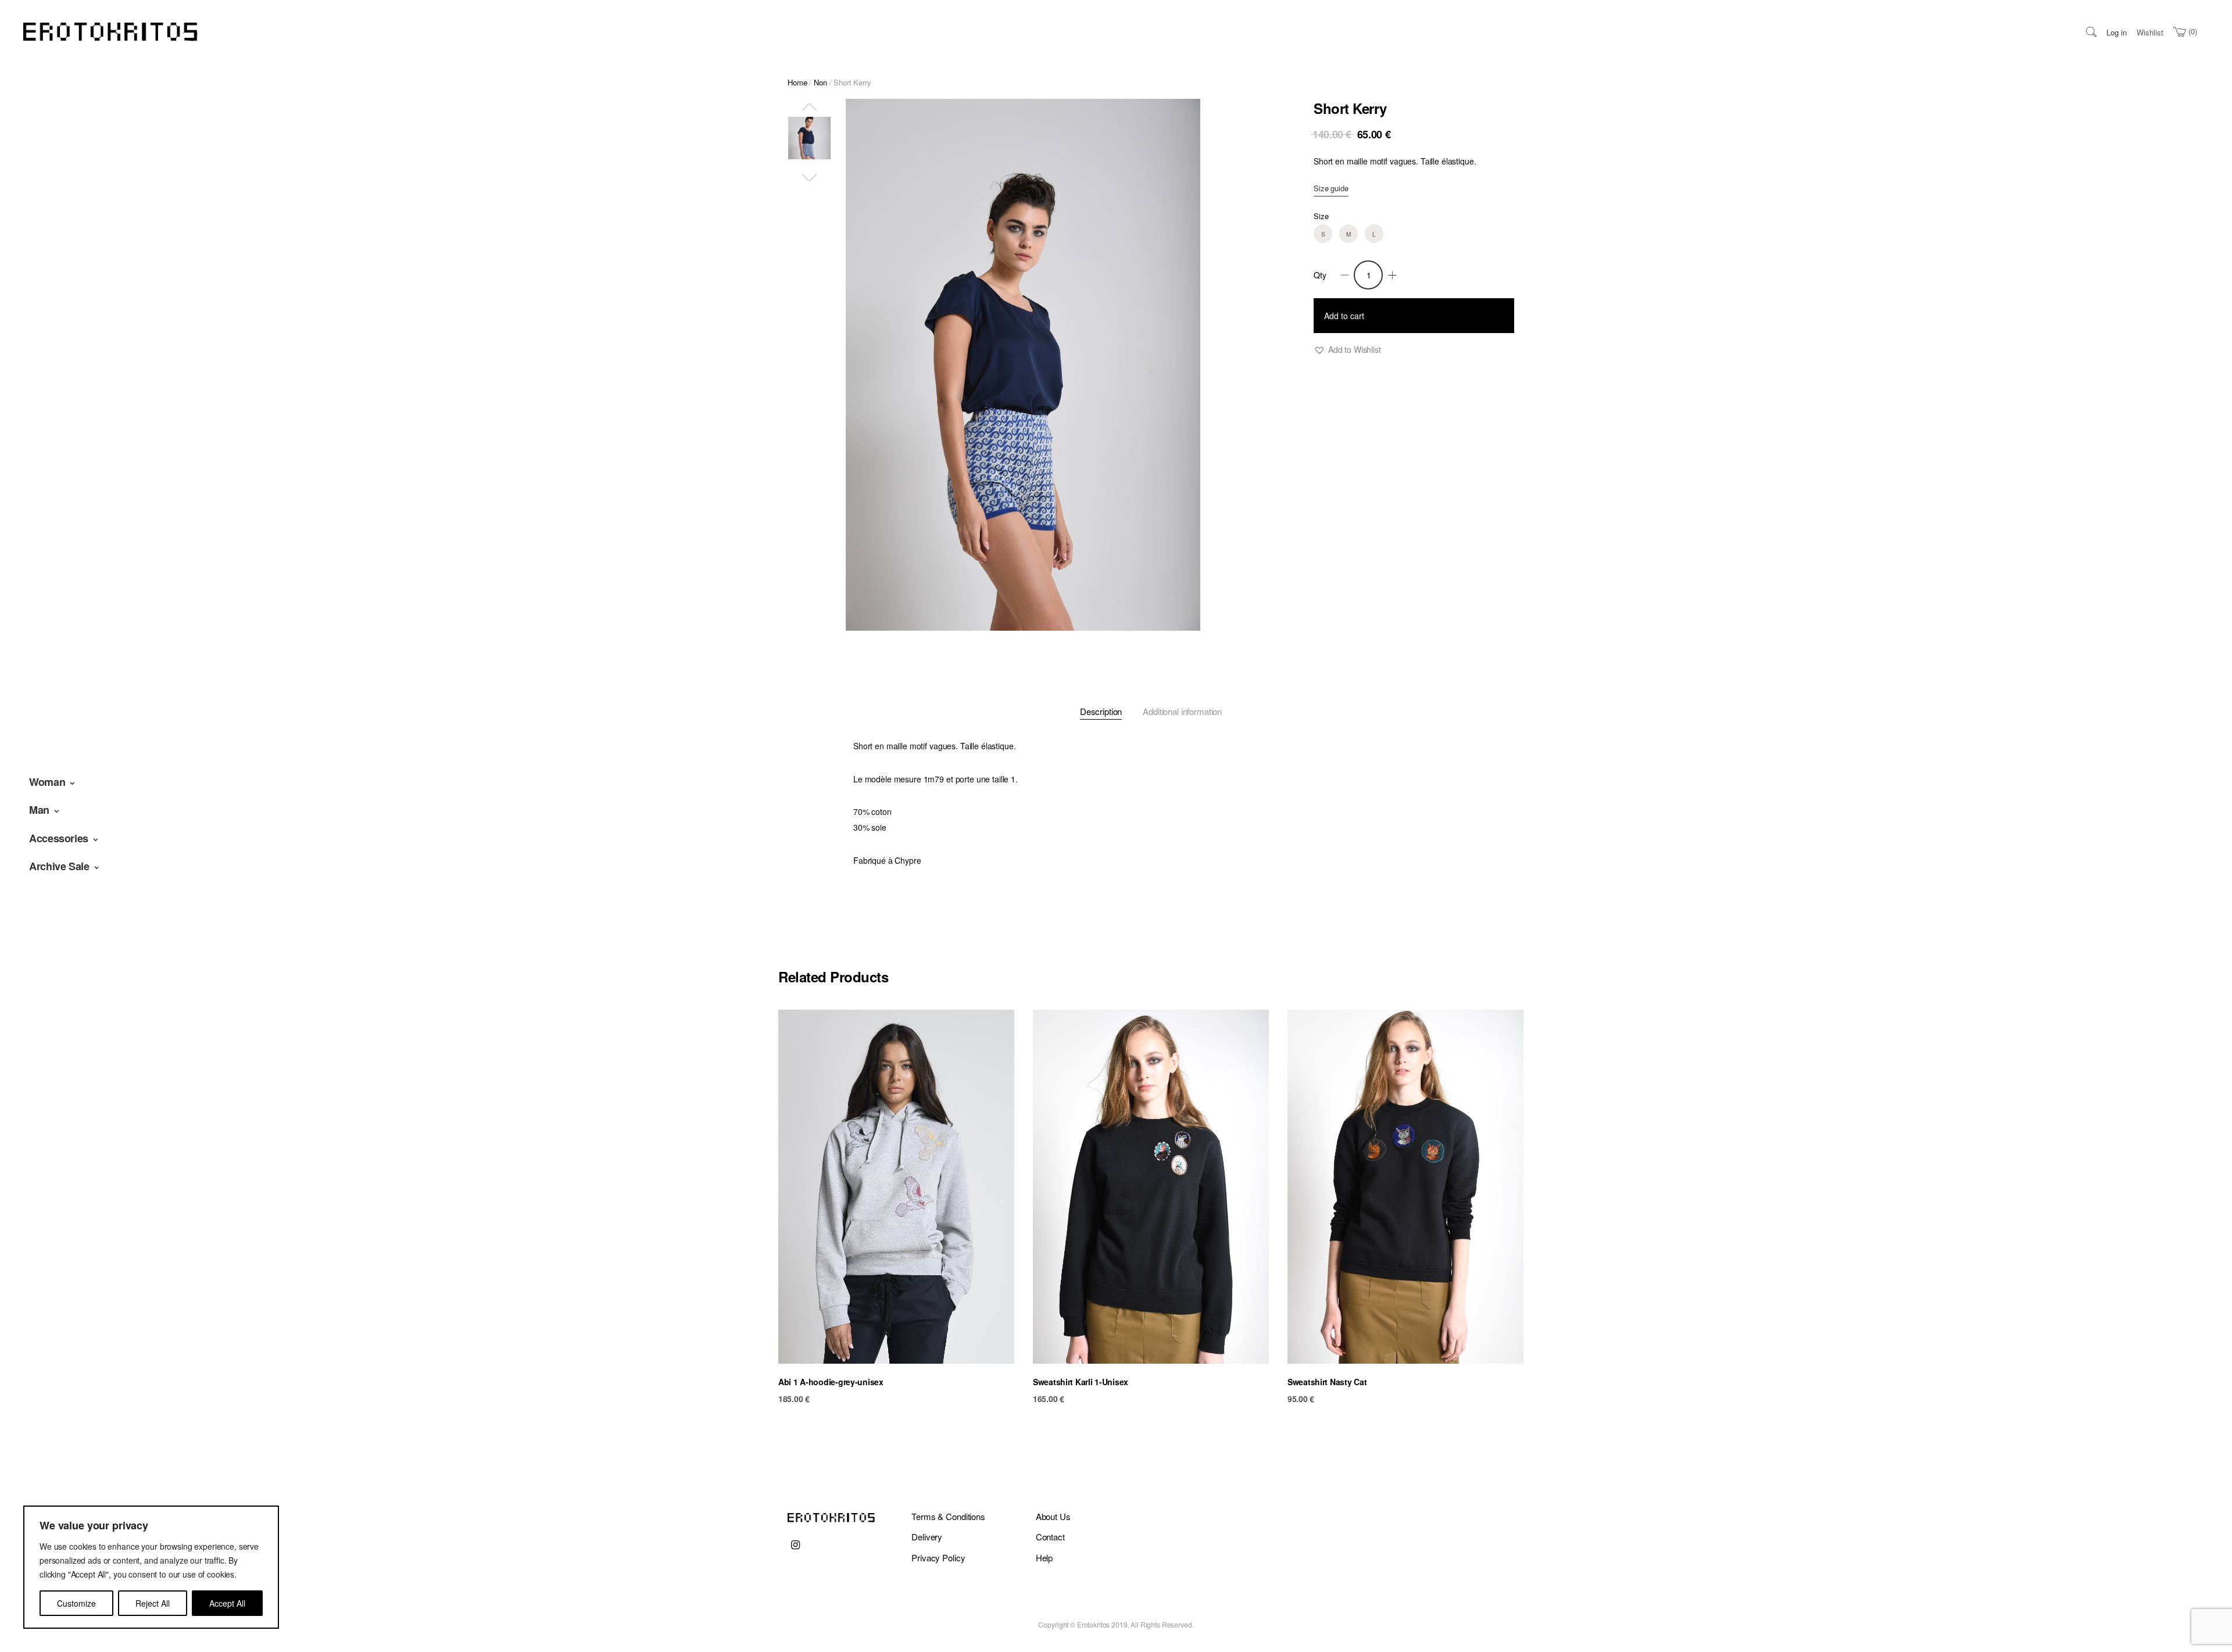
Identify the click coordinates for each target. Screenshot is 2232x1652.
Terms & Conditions (948, 1516)
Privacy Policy (938, 1558)
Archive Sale (59, 866)
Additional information (1182, 711)
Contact (1050, 1537)
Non (820, 82)
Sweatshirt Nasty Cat (1327, 1382)
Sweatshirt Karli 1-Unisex (1081, 1382)
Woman (47, 782)
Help (1044, 1558)
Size (1321, 216)
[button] (1347, 350)
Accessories (59, 838)
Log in (2117, 32)
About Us (1053, 1516)
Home (797, 82)
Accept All (227, 1603)
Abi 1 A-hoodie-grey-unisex (831, 1382)
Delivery (927, 1537)
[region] (151, 1567)
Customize (76, 1603)
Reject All (153, 1603)
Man (39, 810)
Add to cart (1344, 316)
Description (1101, 711)
